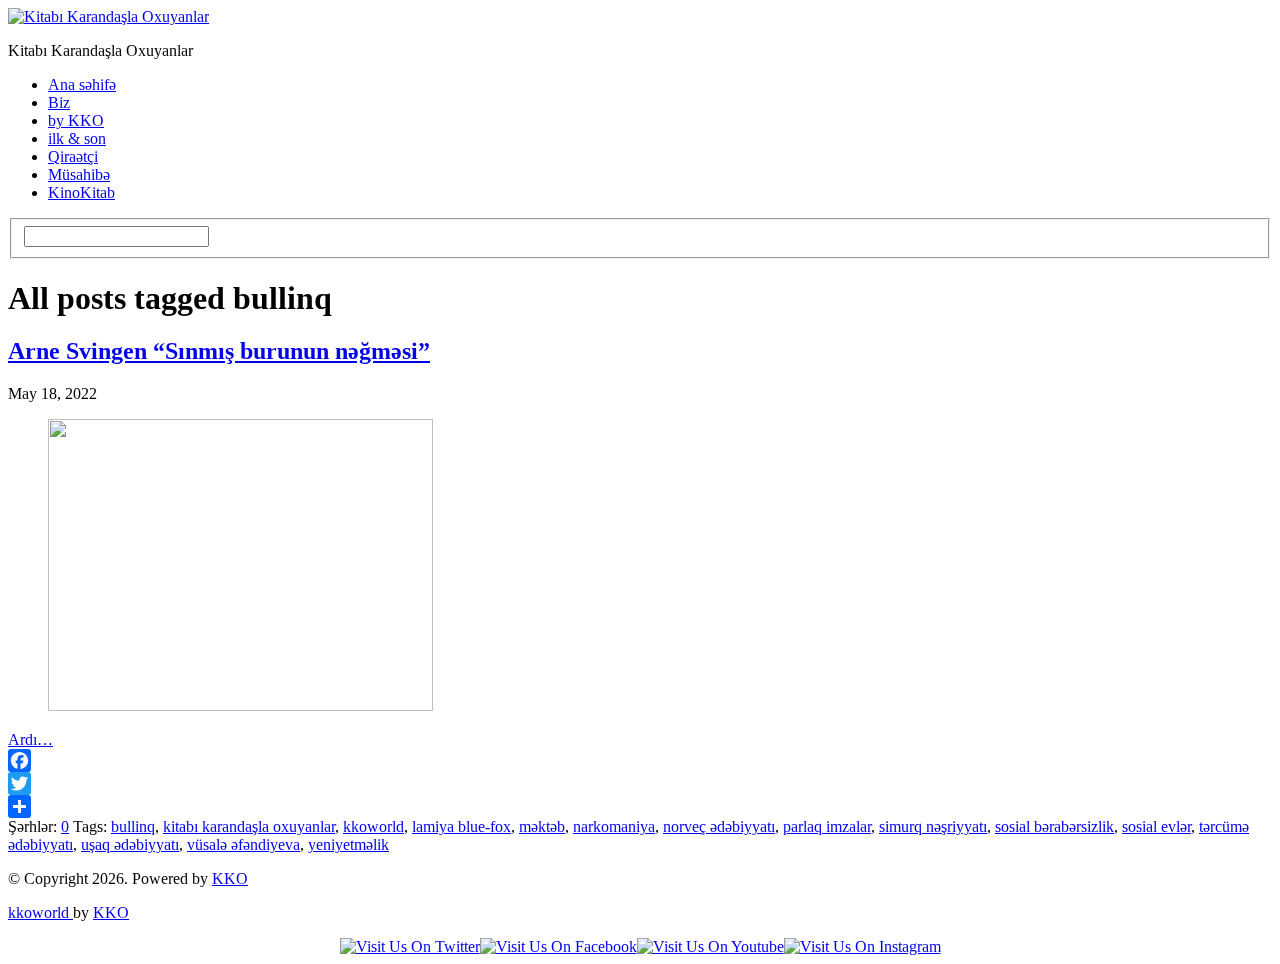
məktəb (542, 826)
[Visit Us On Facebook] (558, 946)
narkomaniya (614, 826)
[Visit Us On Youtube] (710, 946)
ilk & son (77, 138)
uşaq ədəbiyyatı (130, 844)
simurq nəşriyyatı (933, 826)
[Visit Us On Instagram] (862, 946)
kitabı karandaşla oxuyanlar (249, 826)
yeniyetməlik (348, 844)
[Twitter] (640, 783)
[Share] (640, 806)
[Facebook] (640, 760)
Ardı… (30, 739)
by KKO (76, 120)
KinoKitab (81, 192)
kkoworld (373, 826)
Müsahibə (79, 174)
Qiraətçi (73, 156)
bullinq (133, 826)
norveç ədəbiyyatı (719, 826)
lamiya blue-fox (461, 826)
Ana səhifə (82, 84)
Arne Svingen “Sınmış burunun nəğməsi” (219, 351)
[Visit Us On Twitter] (410, 946)
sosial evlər (1156, 826)
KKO (230, 878)
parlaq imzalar (827, 826)
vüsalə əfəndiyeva (243, 844)
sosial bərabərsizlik (1054, 826)
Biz (59, 102)
